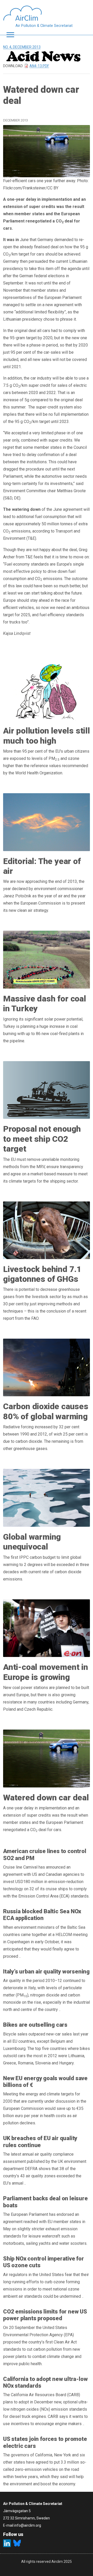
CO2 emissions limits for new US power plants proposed (45, 2315)
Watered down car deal (46, 1798)
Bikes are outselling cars (35, 2025)
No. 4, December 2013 (22, 47)
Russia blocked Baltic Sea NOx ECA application (42, 1915)
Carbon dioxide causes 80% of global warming (46, 1411)
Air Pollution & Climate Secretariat (44, 26)
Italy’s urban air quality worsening (46, 1972)
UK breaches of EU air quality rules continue (40, 2142)
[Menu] (9, 35)
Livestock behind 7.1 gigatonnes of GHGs (42, 1274)
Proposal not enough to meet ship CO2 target (42, 1139)
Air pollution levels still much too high (47, 736)
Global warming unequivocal (32, 1542)
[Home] (38, 13)
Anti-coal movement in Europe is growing (46, 1672)
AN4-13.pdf (39, 66)
